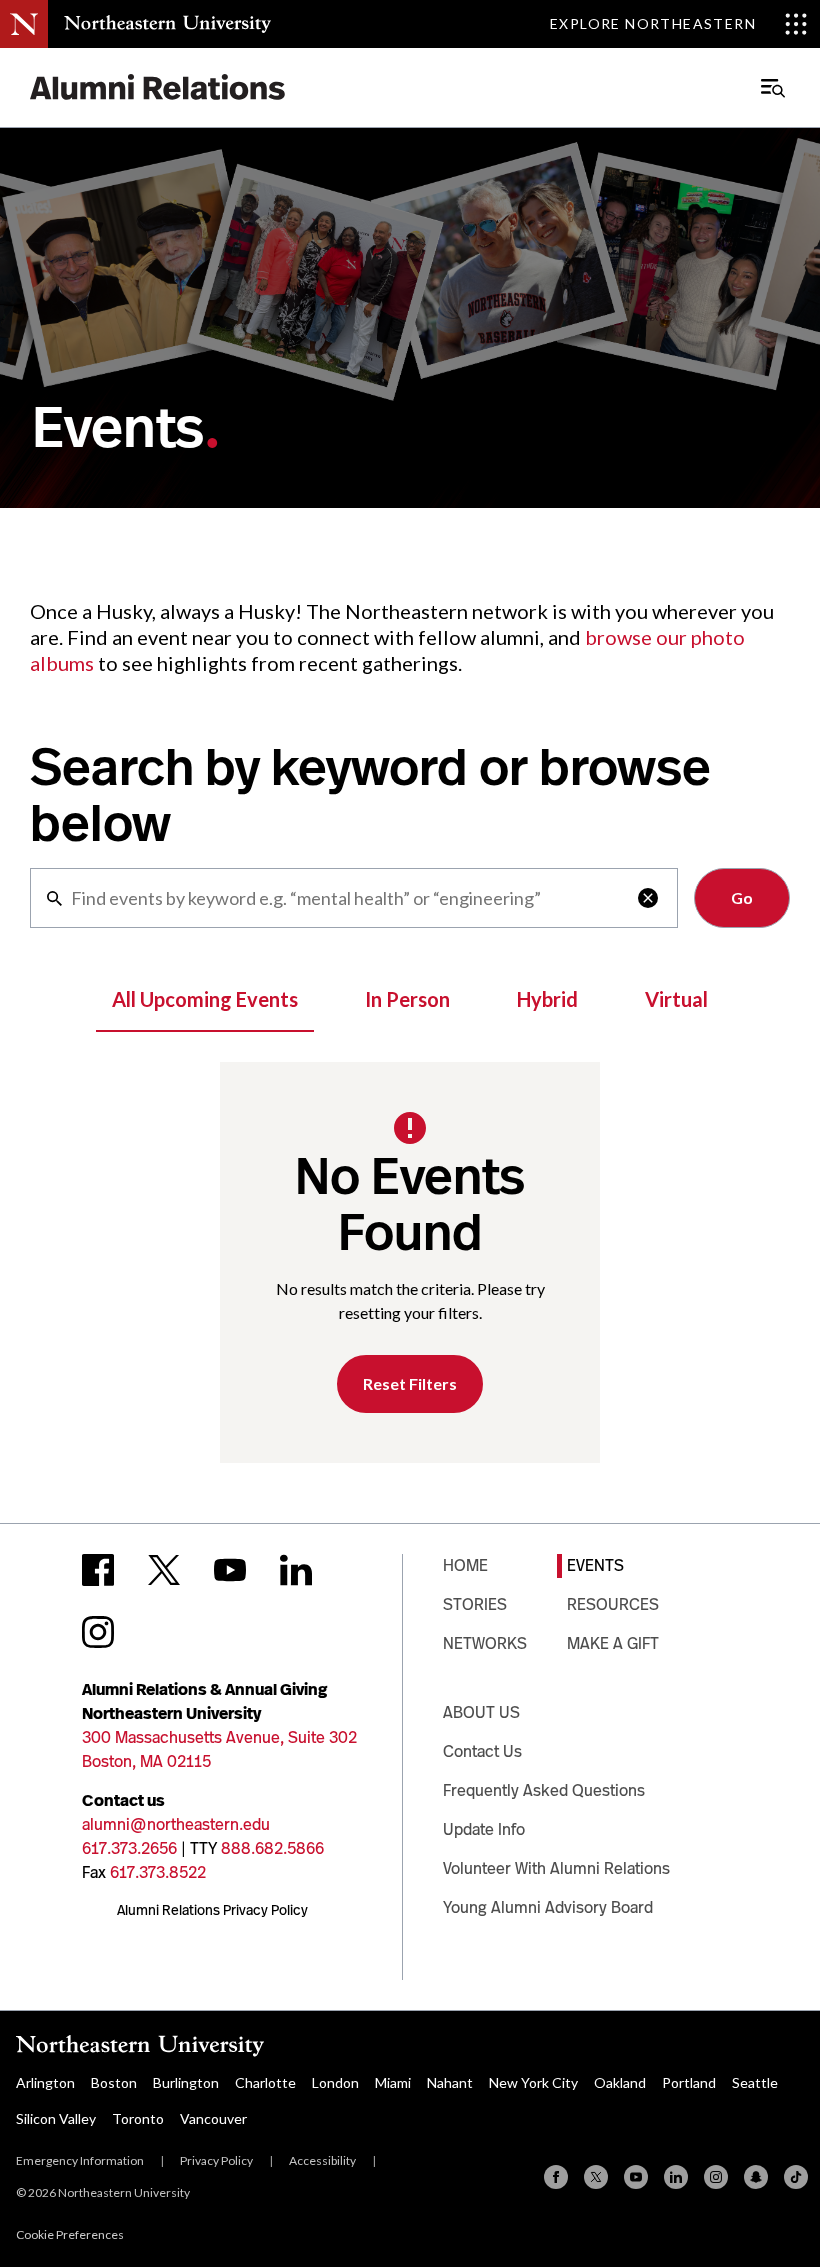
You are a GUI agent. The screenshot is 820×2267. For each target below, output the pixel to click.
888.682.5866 (272, 1848)
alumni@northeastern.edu (176, 1824)
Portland (689, 2082)
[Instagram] (716, 2177)
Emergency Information (80, 2160)
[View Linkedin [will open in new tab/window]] (296, 1570)
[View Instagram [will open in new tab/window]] (98, 1632)
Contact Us (482, 1751)
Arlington (45, 2082)
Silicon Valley (56, 2118)
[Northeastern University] (167, 24)
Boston (114, 2082)
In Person (407, 999)
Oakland (620, 2082)
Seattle (755, 2082)
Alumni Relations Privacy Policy (212, 1910)
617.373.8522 (158, 1872)
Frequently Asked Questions (544, 1790)
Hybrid (547, 999)
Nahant (450, 2082)
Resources (613, 1604)
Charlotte (265, 2082)
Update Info (484, 1829)
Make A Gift (613, 1643)
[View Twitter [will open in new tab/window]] (164, 1570)
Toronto (138, 2118)
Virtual (676, 999)
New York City (533, 2082)
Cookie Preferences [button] (70, 2234)
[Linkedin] (676, 2177)
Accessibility (322, 2160)
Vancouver (213, 2118)
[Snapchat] (756, 2177)
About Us (481, 1712)
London (335, 2082)
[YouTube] (636, 2177)
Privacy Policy (216, 2160)
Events (595, 1565)
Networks (485, 1643)
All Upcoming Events (205, 999)
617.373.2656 (129, 1848)
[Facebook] (556, 2177)
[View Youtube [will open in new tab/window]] (230, 1570)
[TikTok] (796, 2177)
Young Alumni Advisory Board (548, 1907)
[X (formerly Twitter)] (596, 2177)
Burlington (186, 2082)
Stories (475, 1604)
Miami (393, 2082)
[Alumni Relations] (158, 87)
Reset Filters (410, 1383)
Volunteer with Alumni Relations (556, 1868)
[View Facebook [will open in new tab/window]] (98, 1570)
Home (465, 1565)
